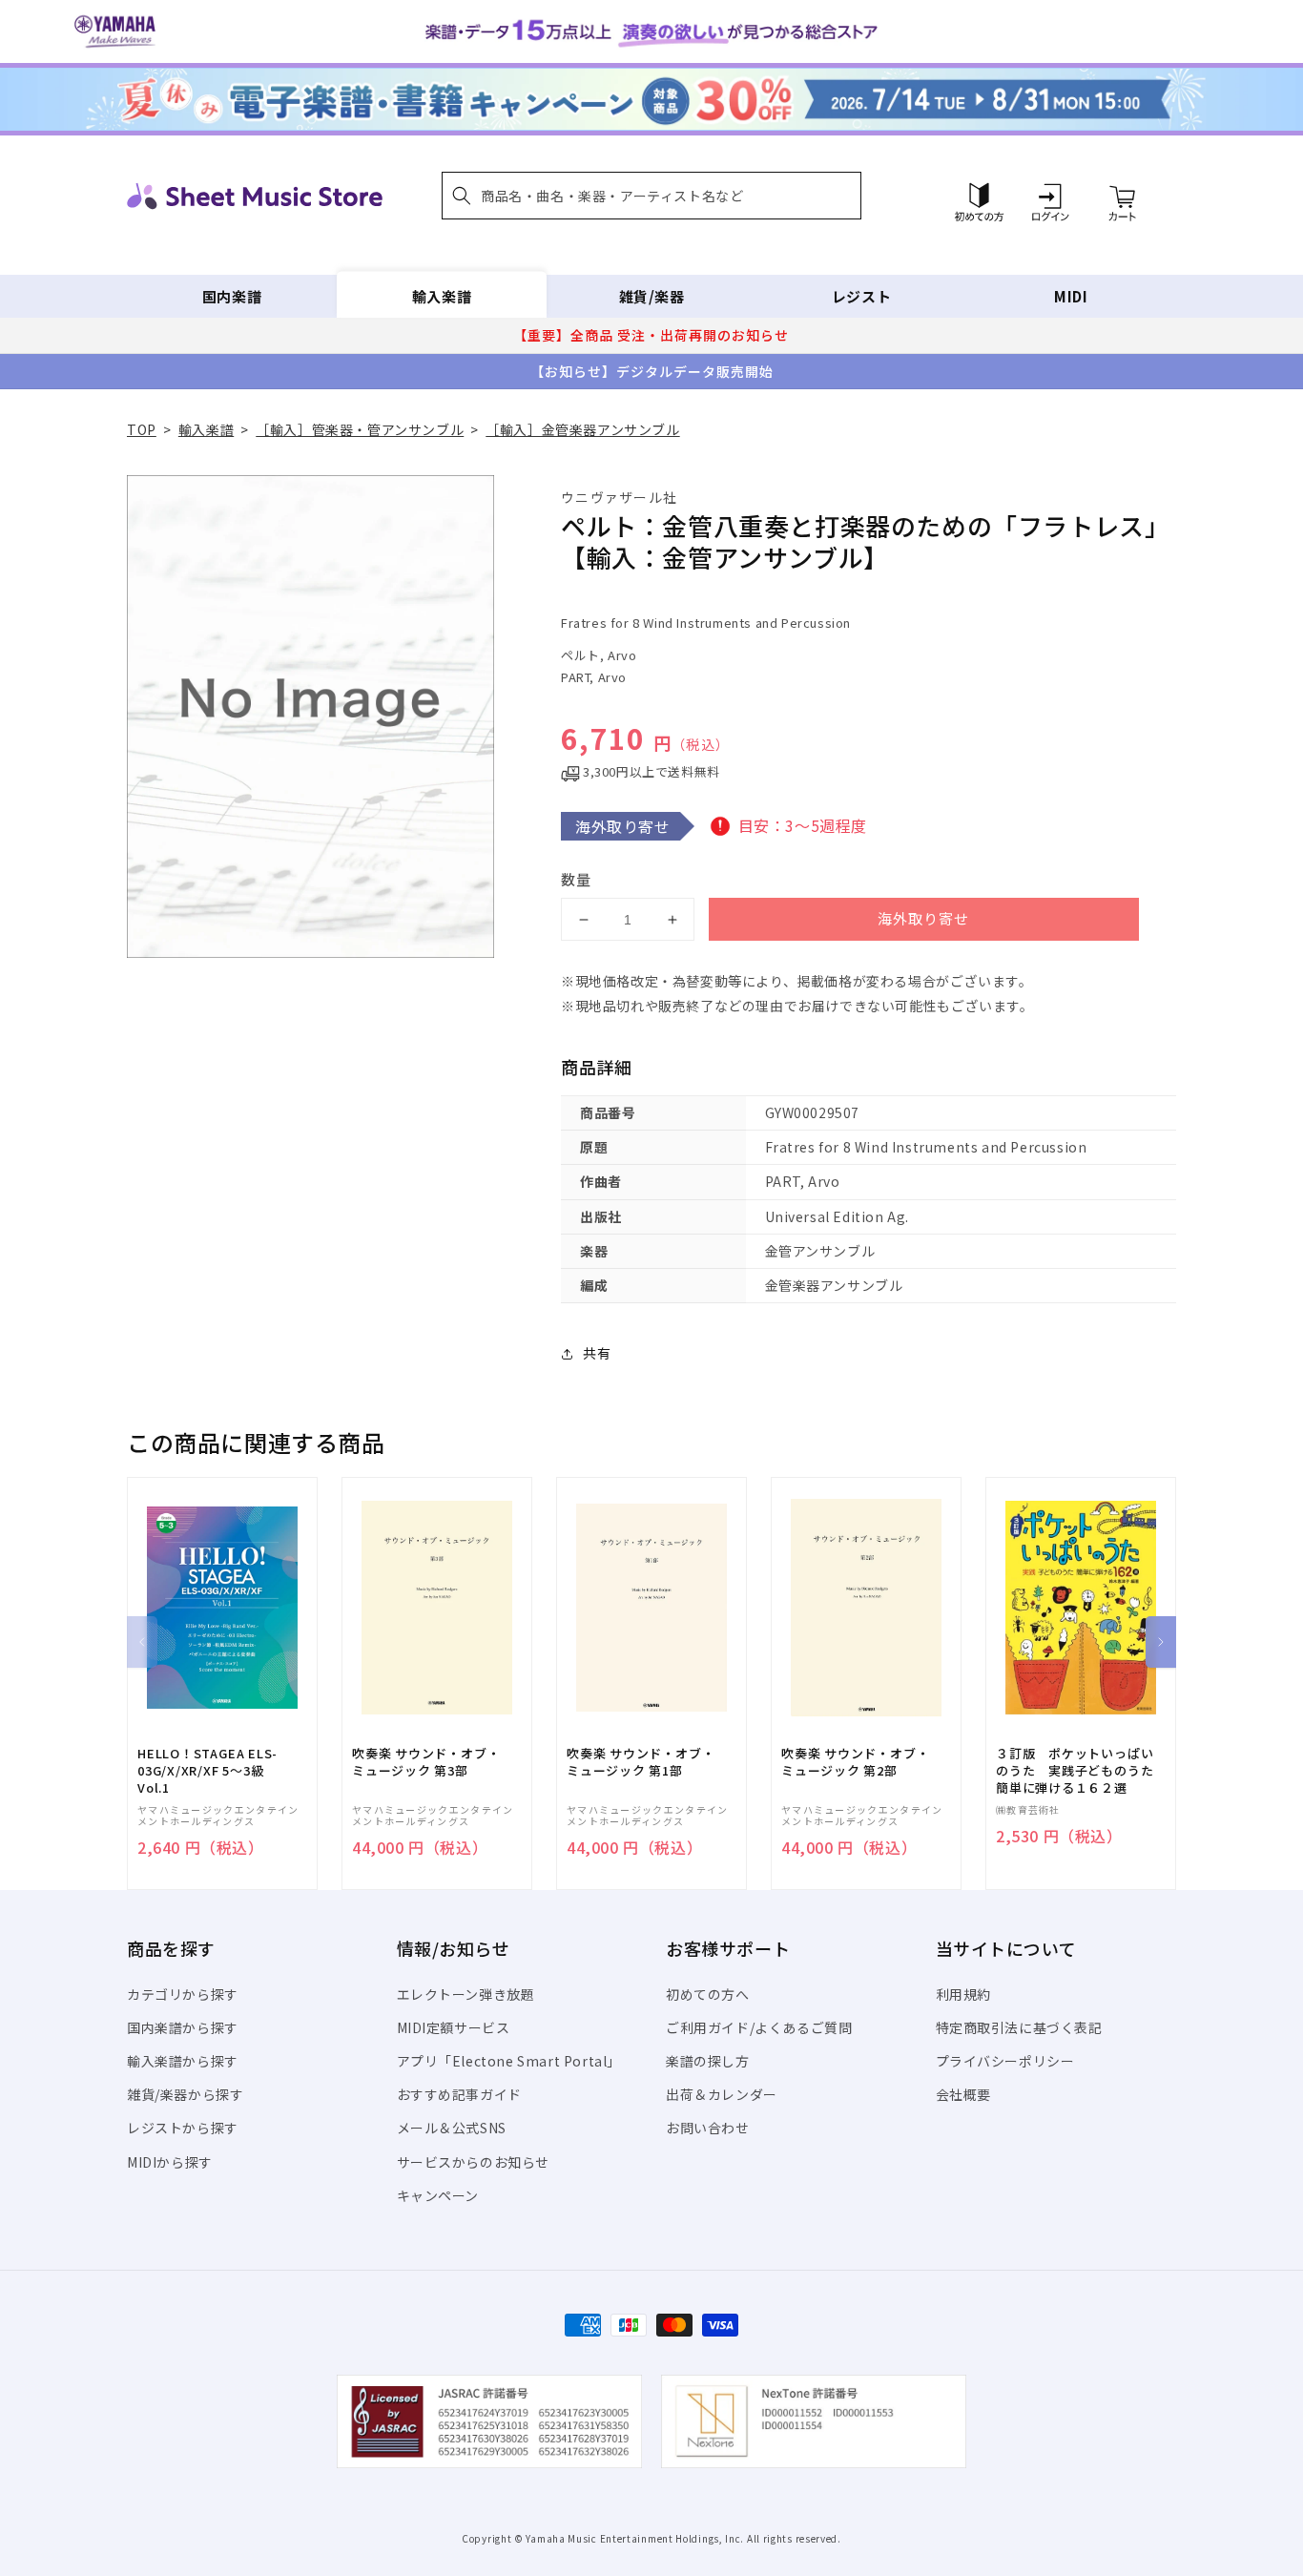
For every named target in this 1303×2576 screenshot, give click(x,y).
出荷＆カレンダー (722, 2094)
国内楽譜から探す (183, 2027)
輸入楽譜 (442, 296)
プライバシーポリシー (1005, 2061)
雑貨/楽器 (652, 296)
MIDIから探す (170, 2162)
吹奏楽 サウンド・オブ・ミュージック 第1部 (641, 1762)
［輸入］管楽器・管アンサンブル (360, 429)
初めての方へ (708, 1994)
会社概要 (963, 2094)
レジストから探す (183, 2128)
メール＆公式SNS (452, 2128)
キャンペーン (438, 2195)
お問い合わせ (708, 2128)
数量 (576, 879)
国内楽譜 (232, 296)
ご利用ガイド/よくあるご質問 (759, 2027)
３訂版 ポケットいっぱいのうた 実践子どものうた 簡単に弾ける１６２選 (1081, 1771)
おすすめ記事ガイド (459, 2094)
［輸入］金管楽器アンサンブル (582, 429)
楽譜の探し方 (708, 2061)
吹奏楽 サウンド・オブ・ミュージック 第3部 (426, 1762)
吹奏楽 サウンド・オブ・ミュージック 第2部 (855, 1762)
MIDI (1071, 296)
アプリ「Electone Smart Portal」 (509, 2061)
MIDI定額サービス (454, 2027)
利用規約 (963, 1994)
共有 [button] (597, 1353)
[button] (651, 196)
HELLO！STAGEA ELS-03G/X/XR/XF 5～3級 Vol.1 (207, 1771)
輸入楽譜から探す (183, 2061)
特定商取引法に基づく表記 (1019, 2027)
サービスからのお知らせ (474, 2162)
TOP (142, 429)
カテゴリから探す (183, 1994)
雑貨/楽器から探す (185, 2094)
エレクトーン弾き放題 (466, 1994)
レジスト (861, 296)
